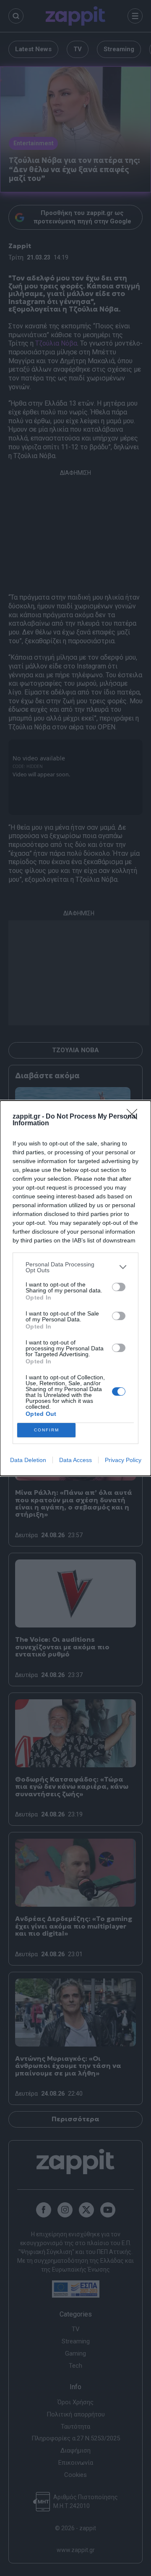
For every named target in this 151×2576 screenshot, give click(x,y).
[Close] (135, 1117)
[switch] (119, 1287)
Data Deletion (28, 1460)
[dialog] (75, 1288)
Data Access (75, 1460)
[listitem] (75, 1267)
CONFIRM (47, 1430)
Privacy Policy (123, 1460)
